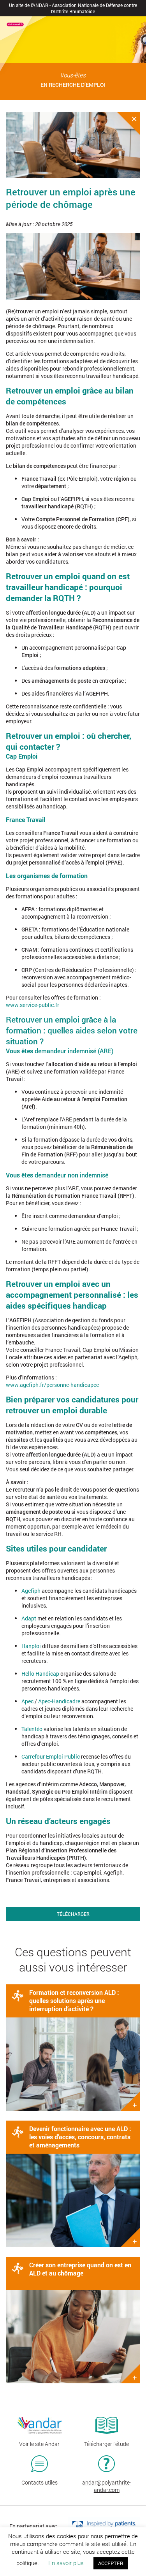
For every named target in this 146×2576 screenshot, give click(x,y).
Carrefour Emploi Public (51, 1756)
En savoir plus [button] (66, 2563)
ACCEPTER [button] (111, 2563)
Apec (27, 1701)
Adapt (29, 1618)
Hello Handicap (40, 1674)
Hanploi (31, 1646)
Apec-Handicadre (59, 1701)
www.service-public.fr (33, 1005)
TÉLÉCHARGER (73, 1914)
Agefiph (31, 1591)
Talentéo (32, 1729)
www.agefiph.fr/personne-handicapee (52, 1385)
